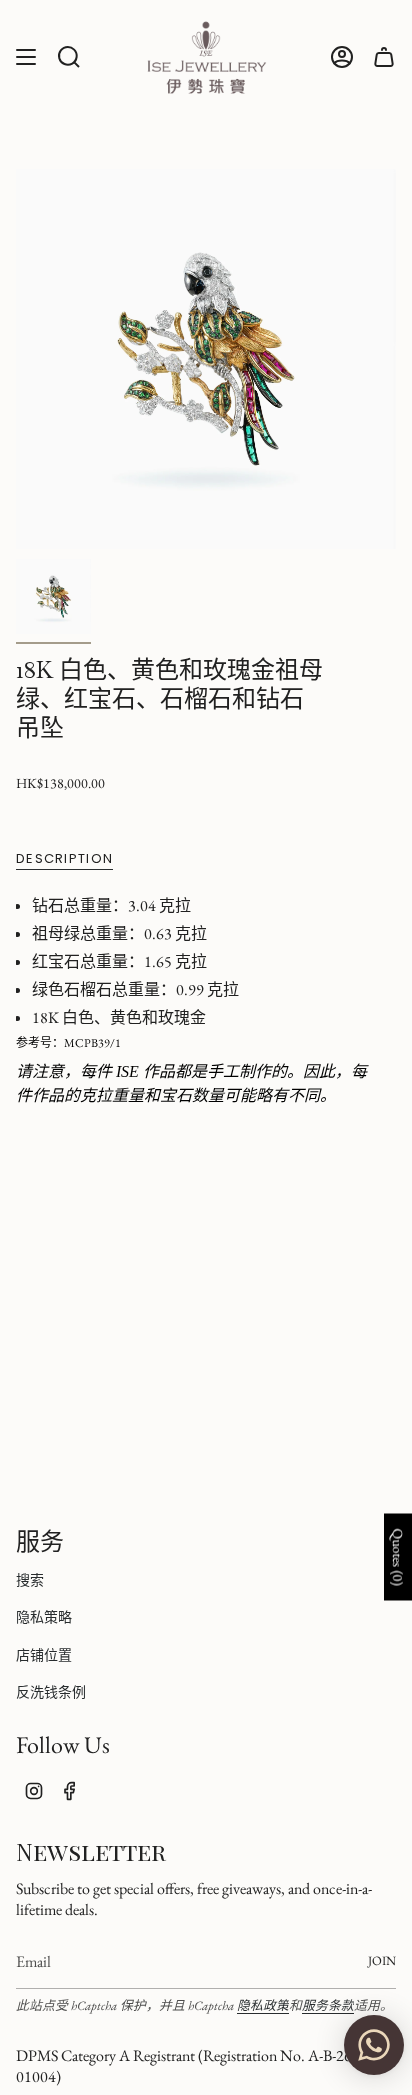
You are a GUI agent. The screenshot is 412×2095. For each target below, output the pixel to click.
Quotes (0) (398, 1557)
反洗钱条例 (51, 1692)
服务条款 (328, 2005)
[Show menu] (26, 57)
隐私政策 (263, 2005)
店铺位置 (44, 1655)
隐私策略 (44, 1617)
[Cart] (384, 57)
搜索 (30, 1580)
